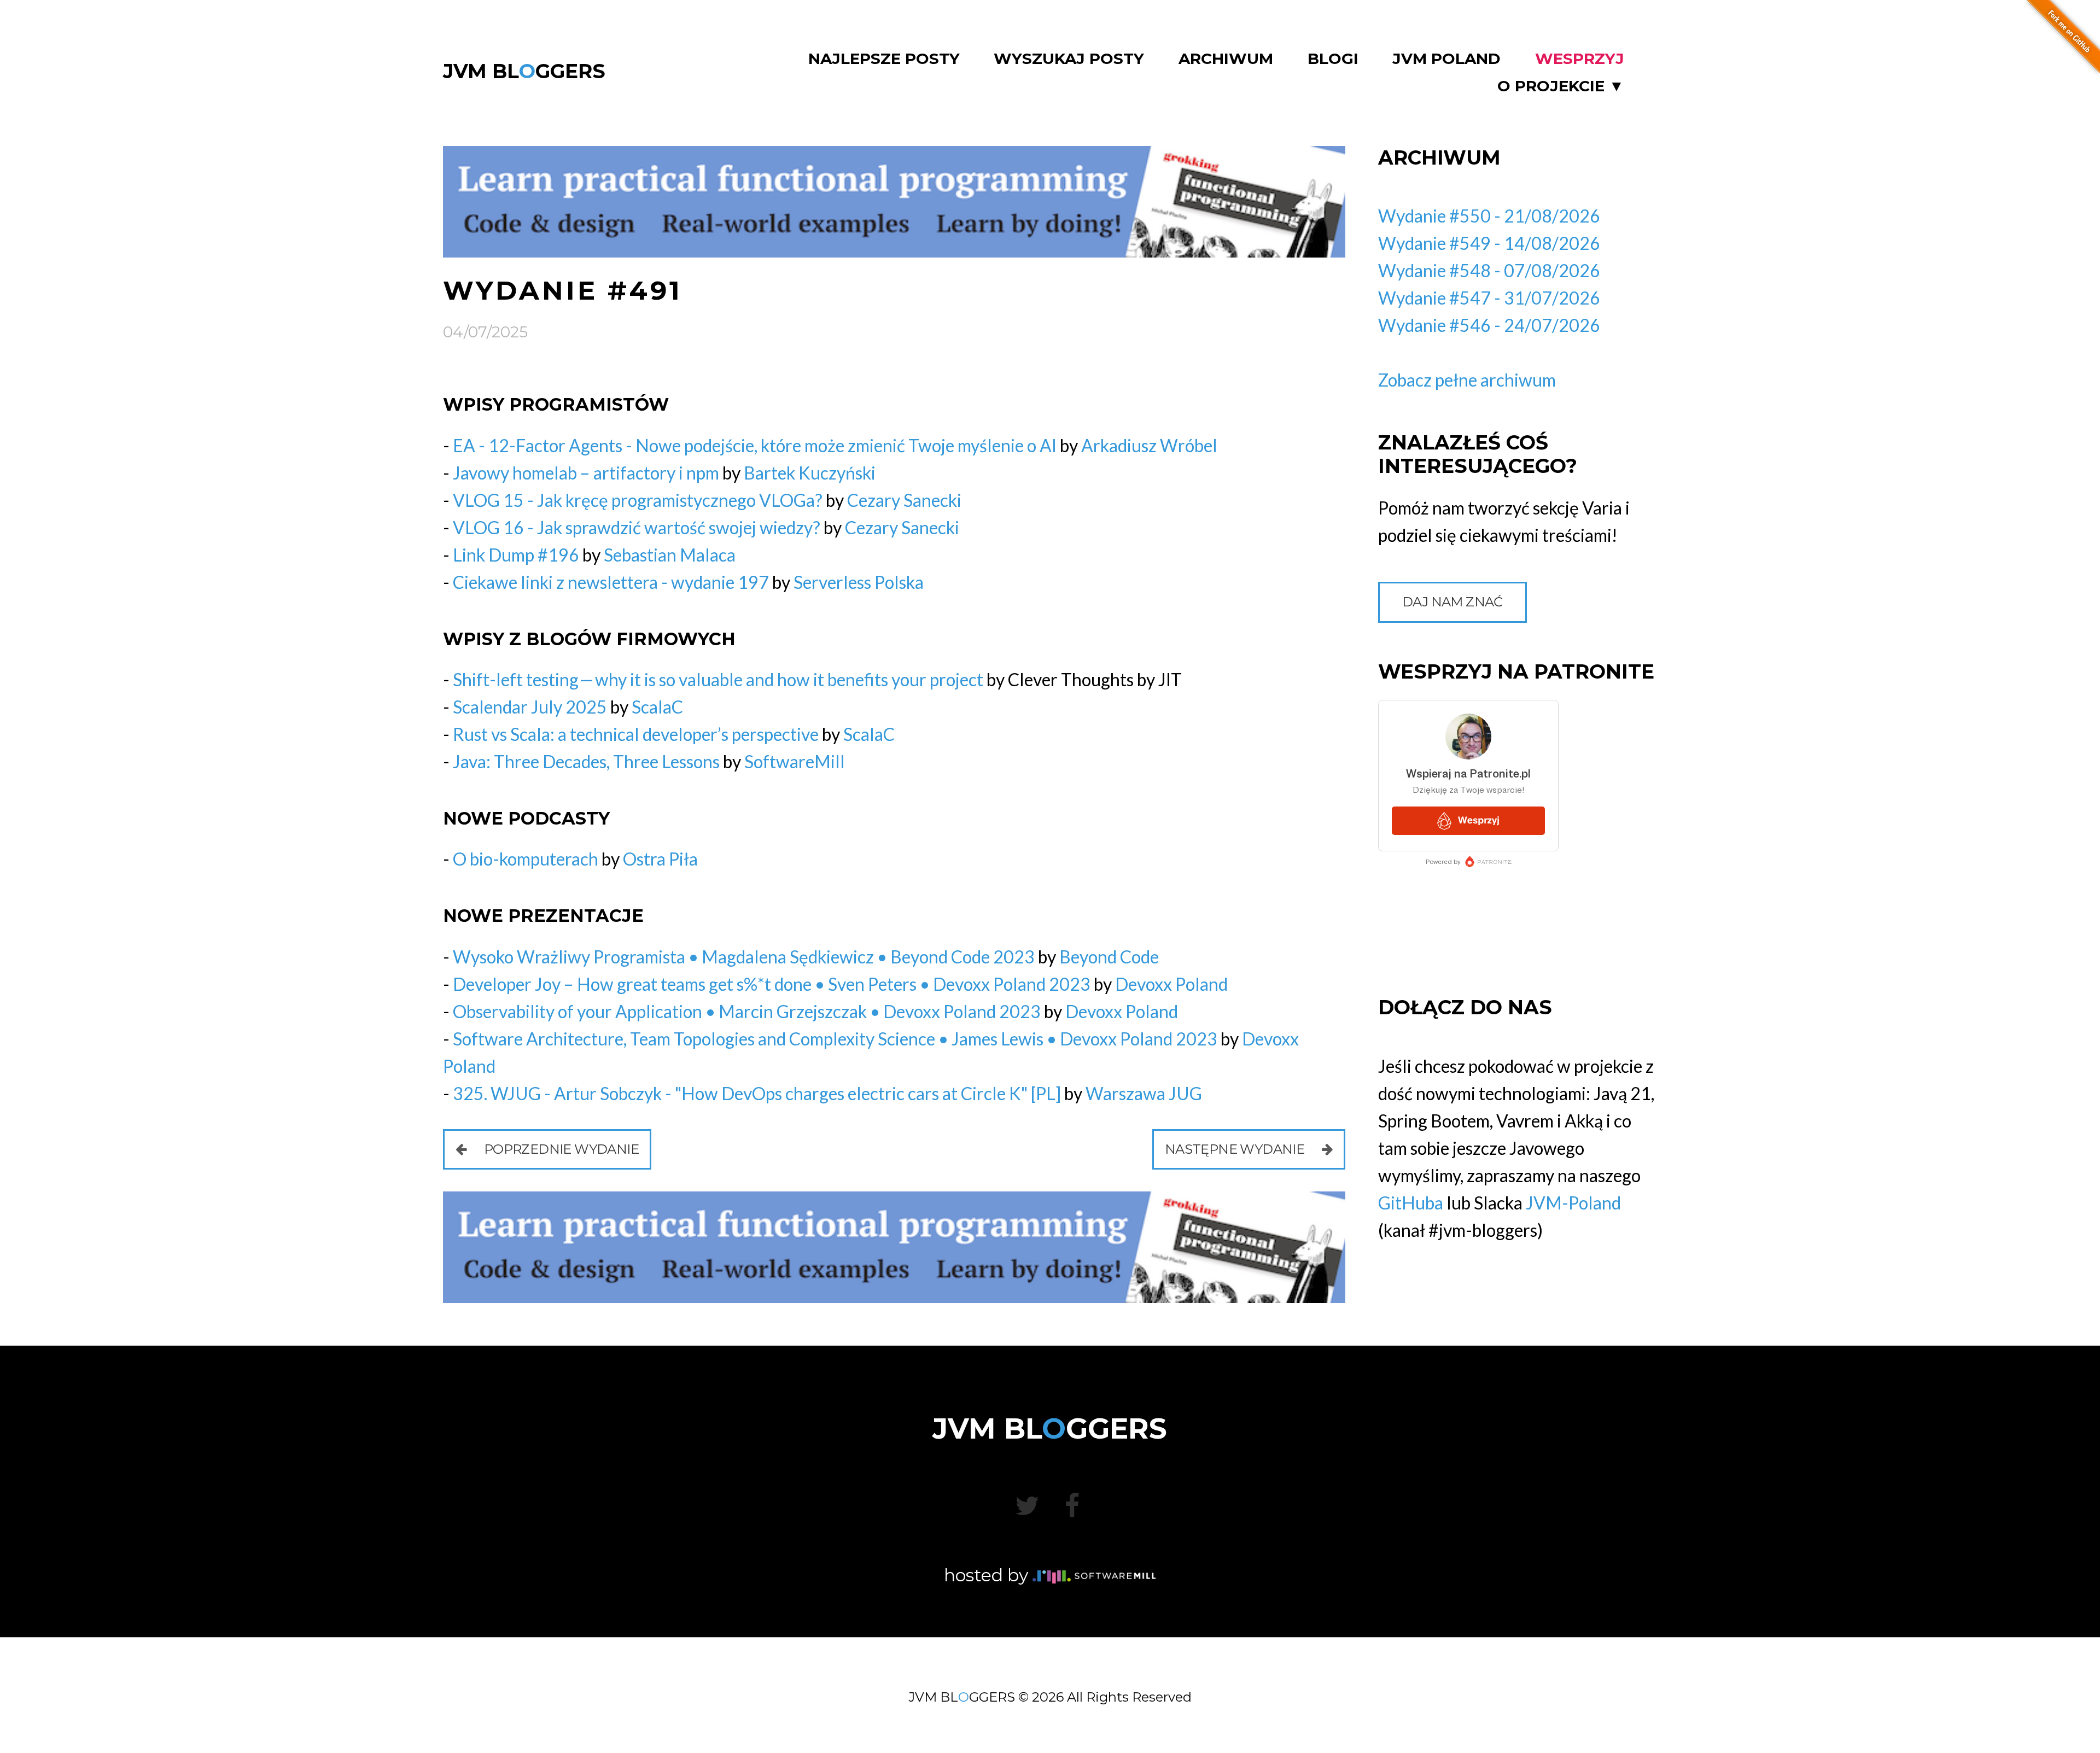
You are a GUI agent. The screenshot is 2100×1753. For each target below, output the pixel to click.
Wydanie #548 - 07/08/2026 (1489, 270)
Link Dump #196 (516, 555)
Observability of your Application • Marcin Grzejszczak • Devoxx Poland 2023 (747, 1011)
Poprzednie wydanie (560, 1149)
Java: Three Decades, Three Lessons (586, 761)
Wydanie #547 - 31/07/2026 (1489, 298)
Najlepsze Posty (884, 59)
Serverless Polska (859, 582)
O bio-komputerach (526, 859)
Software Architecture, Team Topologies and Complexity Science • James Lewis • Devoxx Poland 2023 (835, 1039)
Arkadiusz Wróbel (1149, 445)
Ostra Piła (660, 859)
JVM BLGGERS (524, 71)
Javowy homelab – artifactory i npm (586, 473)
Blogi (1333, 59)
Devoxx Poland (1171, 984)
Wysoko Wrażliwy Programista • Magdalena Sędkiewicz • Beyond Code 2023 (744, 957)
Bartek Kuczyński (810, 473)
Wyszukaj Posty (1069, 59)
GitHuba (1411, 1203)
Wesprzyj (1580, 59)
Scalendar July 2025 (530, 707)
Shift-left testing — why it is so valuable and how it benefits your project (718, 679)
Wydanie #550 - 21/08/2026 (1489, 216)
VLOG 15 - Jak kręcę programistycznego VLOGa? (638, 500)
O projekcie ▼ (1561, 86)
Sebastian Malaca (670, 555)
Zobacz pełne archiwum (1467, 380)
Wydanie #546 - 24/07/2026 (1489, 325)
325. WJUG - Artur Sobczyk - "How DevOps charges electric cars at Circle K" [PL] (757, 1093)
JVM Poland (1446, 59)
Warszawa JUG (1144, 1093)
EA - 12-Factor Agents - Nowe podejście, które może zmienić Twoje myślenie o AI (755, 445)
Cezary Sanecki (904, 500)
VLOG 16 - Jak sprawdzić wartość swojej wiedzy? (637, 527)
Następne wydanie (1236, 1149)
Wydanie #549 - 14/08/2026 (1489, 243)
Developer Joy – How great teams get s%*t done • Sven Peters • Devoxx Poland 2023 (772, 984)
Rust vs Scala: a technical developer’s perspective (636, 734)
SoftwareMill (795, 761)
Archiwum (1226, 59)
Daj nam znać (1452, 602)
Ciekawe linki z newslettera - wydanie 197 (611, 582)
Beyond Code (1109, 957)
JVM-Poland (1573, 1203)
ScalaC (657, 707)
